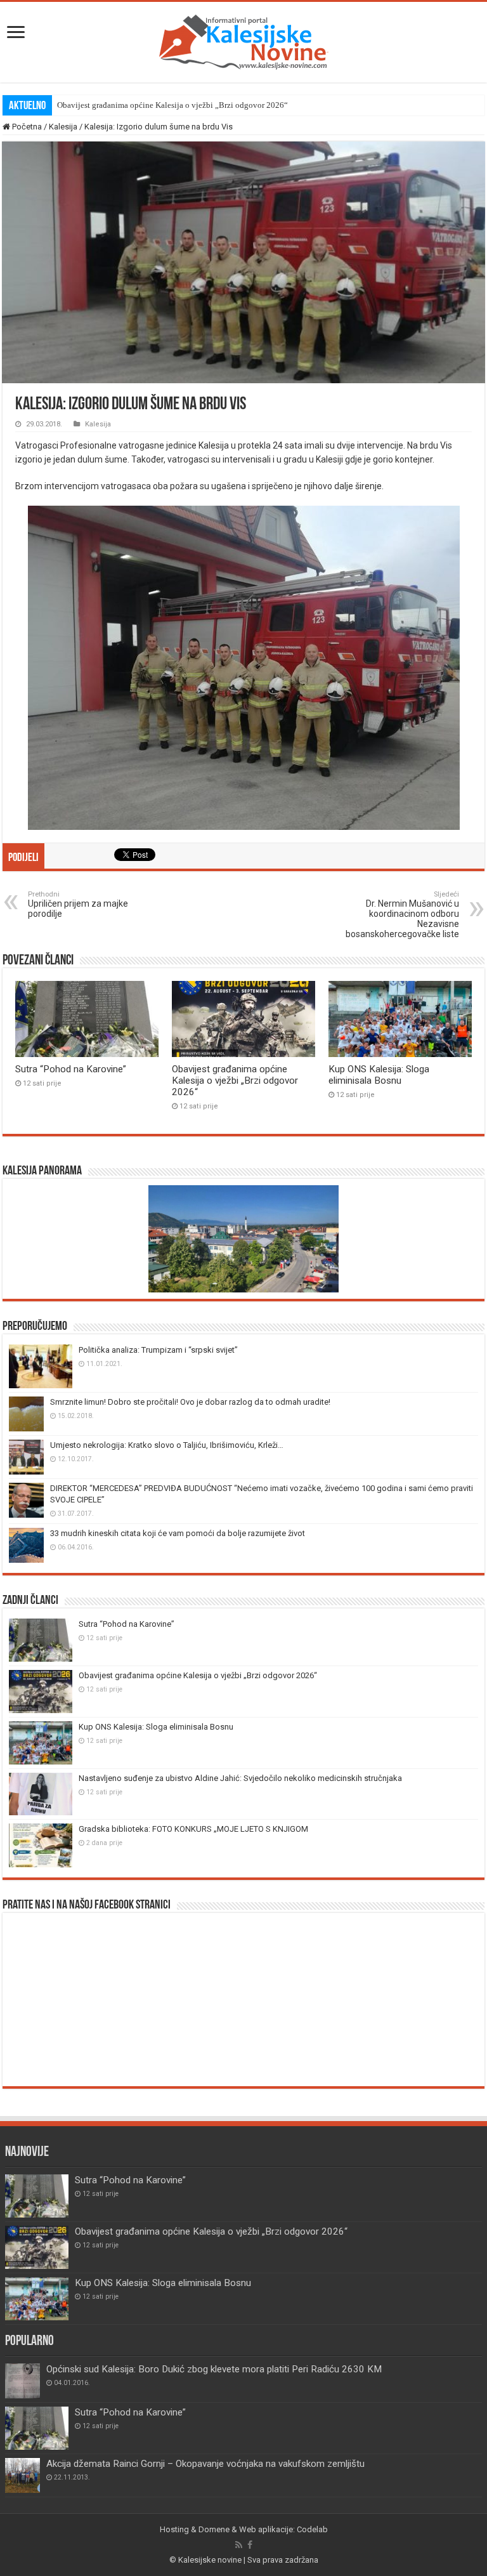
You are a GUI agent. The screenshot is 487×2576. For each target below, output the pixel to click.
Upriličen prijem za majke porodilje (78, 904)
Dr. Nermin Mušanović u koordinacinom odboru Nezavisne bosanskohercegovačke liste (402, 915)
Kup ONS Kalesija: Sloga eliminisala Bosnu (379, 1075)
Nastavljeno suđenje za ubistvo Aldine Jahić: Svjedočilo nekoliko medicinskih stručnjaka (240, 1778)
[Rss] (239, 2545)
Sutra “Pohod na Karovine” (71, 1069)
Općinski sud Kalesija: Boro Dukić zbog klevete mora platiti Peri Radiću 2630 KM (214, 2369)
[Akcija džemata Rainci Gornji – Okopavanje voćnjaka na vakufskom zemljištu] (23, 2475)
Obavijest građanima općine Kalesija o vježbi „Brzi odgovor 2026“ (172, 105)
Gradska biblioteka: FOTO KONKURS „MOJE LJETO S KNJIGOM (193, 1829)
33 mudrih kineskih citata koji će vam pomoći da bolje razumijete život (178, 1533)
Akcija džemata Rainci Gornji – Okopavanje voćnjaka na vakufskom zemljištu (205, 2464)
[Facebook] (250, 2545)
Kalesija (63, 127)
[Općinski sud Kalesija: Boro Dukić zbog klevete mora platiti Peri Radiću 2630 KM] (23, 2381)
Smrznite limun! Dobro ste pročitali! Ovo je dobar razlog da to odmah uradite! (190, 1402)
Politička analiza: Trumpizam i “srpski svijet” (158, 1350)
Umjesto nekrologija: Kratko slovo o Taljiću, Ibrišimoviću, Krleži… (167, 1445)
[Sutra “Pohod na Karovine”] (37, 2428)
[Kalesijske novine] (243, 40)
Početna (26, 127)
